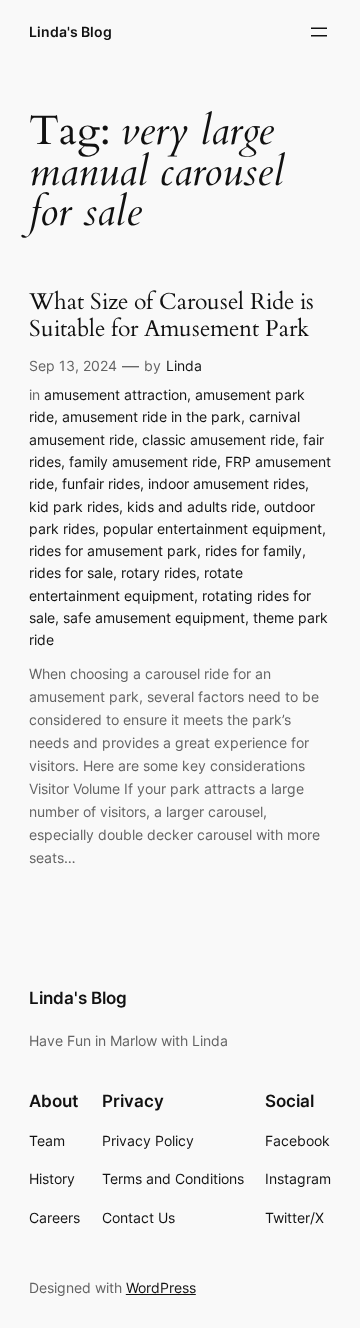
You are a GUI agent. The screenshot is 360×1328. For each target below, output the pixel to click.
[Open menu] (319, 32)
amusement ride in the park (151, 416)
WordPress (161, 1287)
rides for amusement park (113, 550)
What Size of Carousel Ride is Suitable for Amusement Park (171, 316)
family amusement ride (143, 461)
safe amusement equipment (154, 617)
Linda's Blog (70, 31)
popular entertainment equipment (212, 528)
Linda (184, 365)
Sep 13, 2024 (73, 365)
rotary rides (158, 572)
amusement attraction (115, 394)
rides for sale (71, 572)
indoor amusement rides (226, 483)
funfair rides (101, 483)
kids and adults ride (191, 506)
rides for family (253, 550)
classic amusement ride (218, 439)
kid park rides (74, 506)
